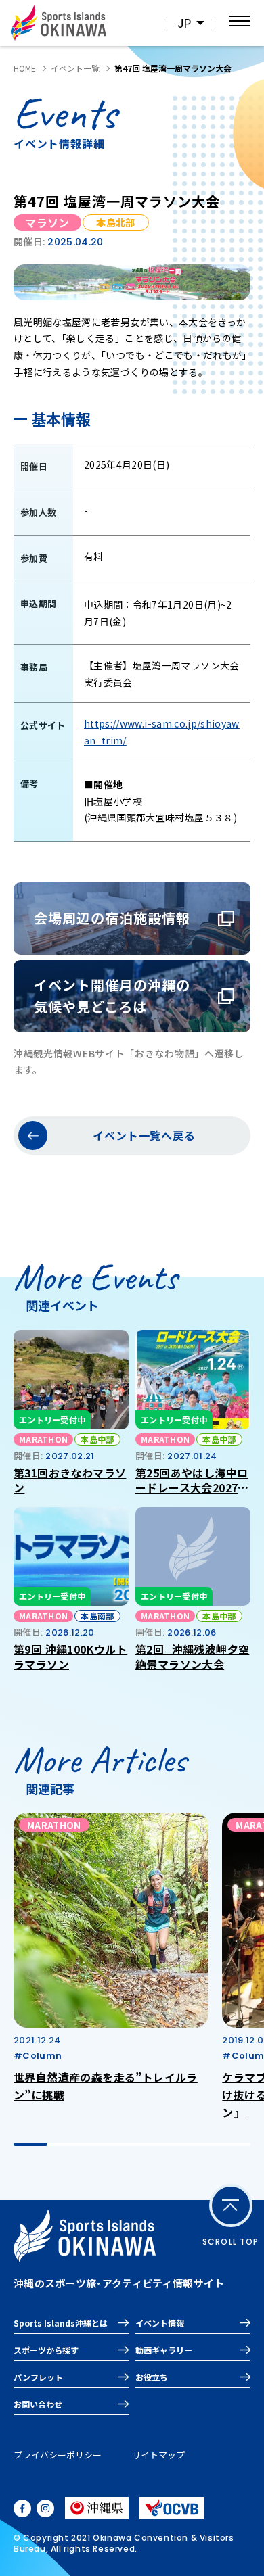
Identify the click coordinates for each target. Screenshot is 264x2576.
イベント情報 (160, 2323)
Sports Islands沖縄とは (61, 2323)
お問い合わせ (38, 2404)
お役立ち (152, 2377)
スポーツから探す (46, 2350)
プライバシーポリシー (58, 2455)
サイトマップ (158, 2455)
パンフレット (38, 2377)
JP (184, 23)
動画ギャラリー (164, 2350)
